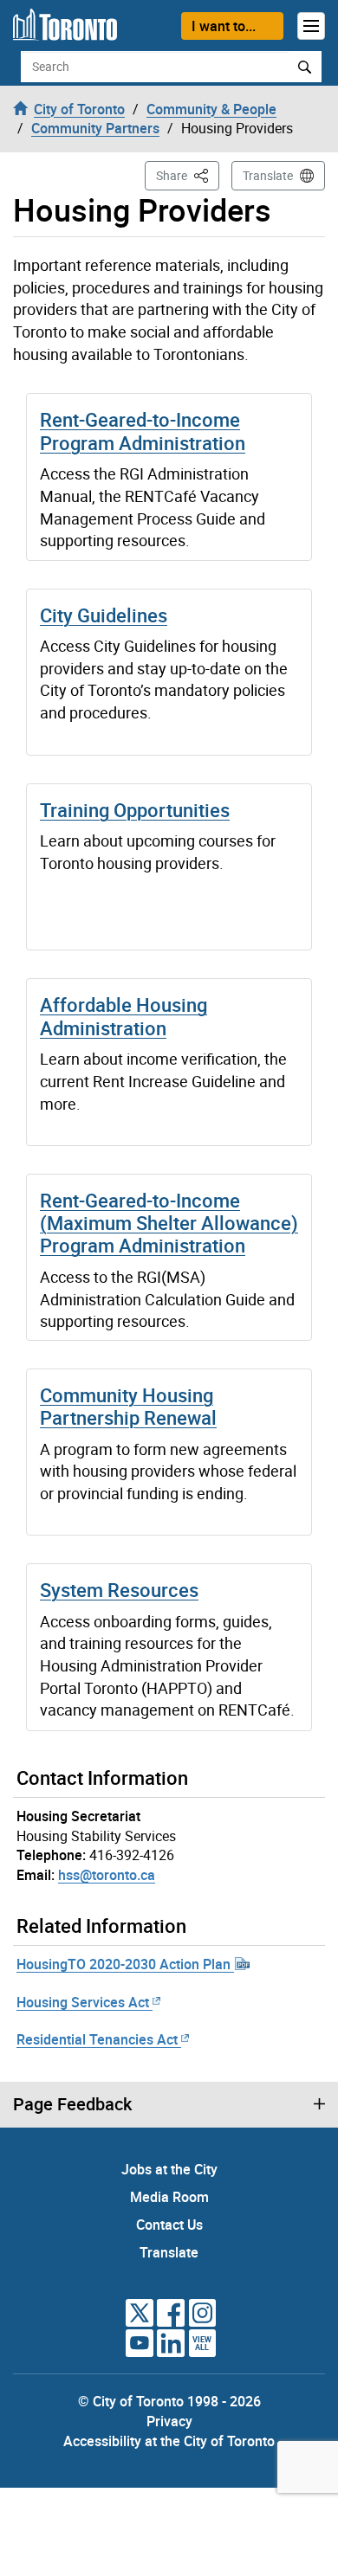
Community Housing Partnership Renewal (128, 1406)
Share (188, 175)
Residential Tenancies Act (97, 2039)
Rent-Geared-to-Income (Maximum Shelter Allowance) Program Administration (169, 1223)
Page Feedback (72, 2104)
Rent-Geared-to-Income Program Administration (143, 431)
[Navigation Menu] (311, 26)
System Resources (119, 1590)
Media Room (169, 2197)
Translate (268, 175)
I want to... (224, 26)
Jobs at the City (169, 2169)
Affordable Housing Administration (123, 1016)
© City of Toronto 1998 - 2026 (169, 2401)
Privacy (169, 2421)
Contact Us (169, 2225)
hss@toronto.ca (107, 1875)
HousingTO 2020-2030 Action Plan (125, 1964)
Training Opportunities (135, 810)
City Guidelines (104, 615)
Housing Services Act (83, 2002)
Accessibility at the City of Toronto (169, 2441)
